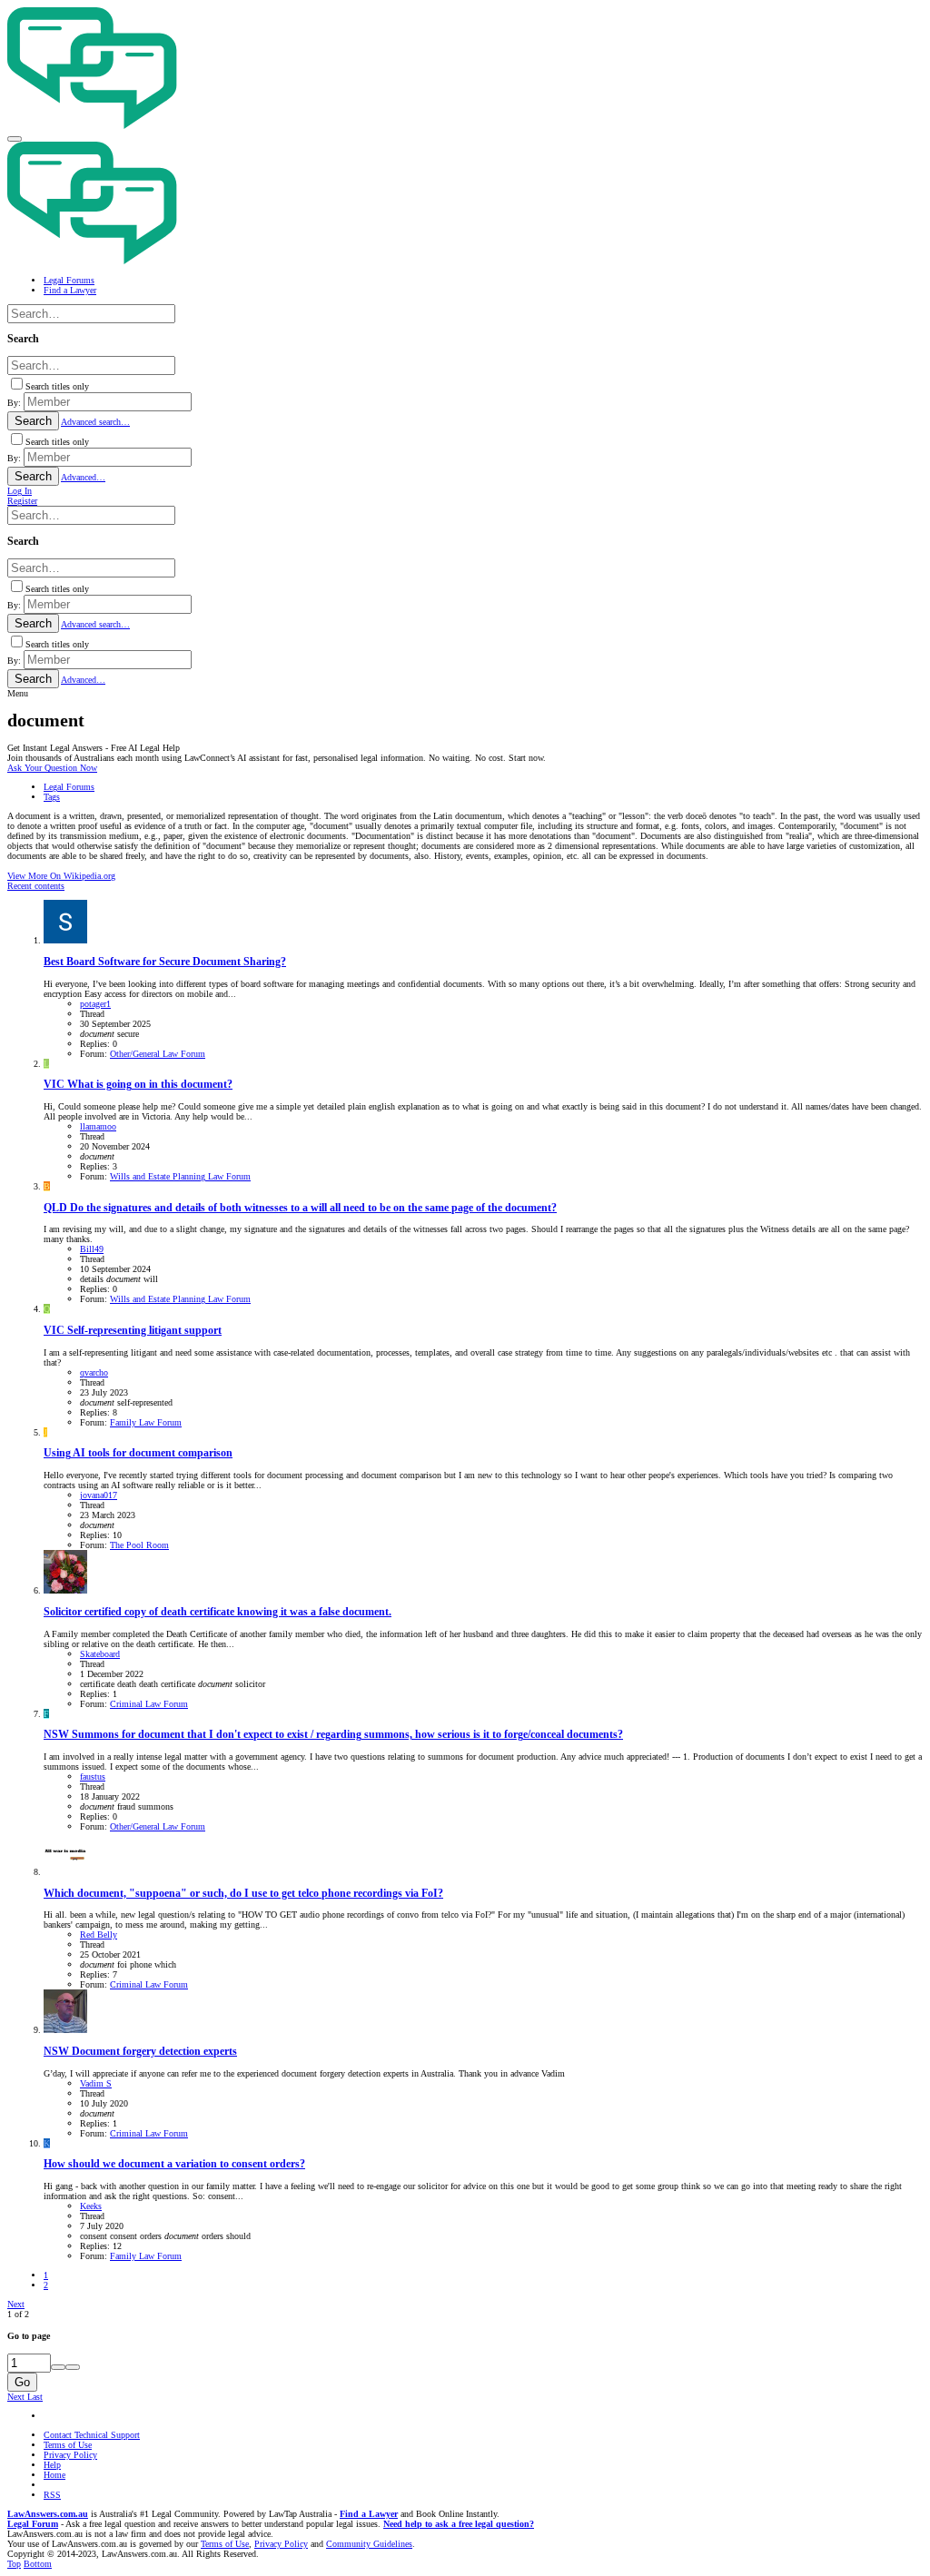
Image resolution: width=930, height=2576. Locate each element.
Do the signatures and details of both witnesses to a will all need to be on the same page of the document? (300, 1208)
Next (16, 2304)
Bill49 (92, 1249)
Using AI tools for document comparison (138, 1453)
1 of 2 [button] (18, 2314)
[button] (15, 139)
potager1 (95, 1004)
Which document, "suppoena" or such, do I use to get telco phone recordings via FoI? (243, 1894)
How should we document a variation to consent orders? (174, 2164)
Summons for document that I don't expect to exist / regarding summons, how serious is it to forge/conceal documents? (333, 1735)
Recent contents (36, 886)
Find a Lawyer (369, 2514)
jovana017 (99, 1495)
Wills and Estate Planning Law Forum (180, 1176)
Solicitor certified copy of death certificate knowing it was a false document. (218, 1612)
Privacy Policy (70, 2455)
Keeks (91, 2206)
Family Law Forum (146, 1422)
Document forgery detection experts (140, 2052)
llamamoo (98, 1126)
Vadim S (96, 2083)
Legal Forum (33, 2524)
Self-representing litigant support (133, 1331)
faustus (93, 1777)
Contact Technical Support (92, 2435)
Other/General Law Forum (158, 1054)
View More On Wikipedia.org (61, 876)
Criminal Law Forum (149, 1704)
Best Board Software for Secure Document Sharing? (165, 962)
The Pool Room (139, 1545)
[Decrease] (73, 2367)
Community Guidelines (369, 2544)
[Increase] (58, 2367)
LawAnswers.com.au (48, 2514)
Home (54, 2475)
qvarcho (94, 1372)
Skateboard (100, 1654)
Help (52, 2465)
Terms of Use (68, 2445)
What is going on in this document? (138, 1085)
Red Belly (99, 1934)
